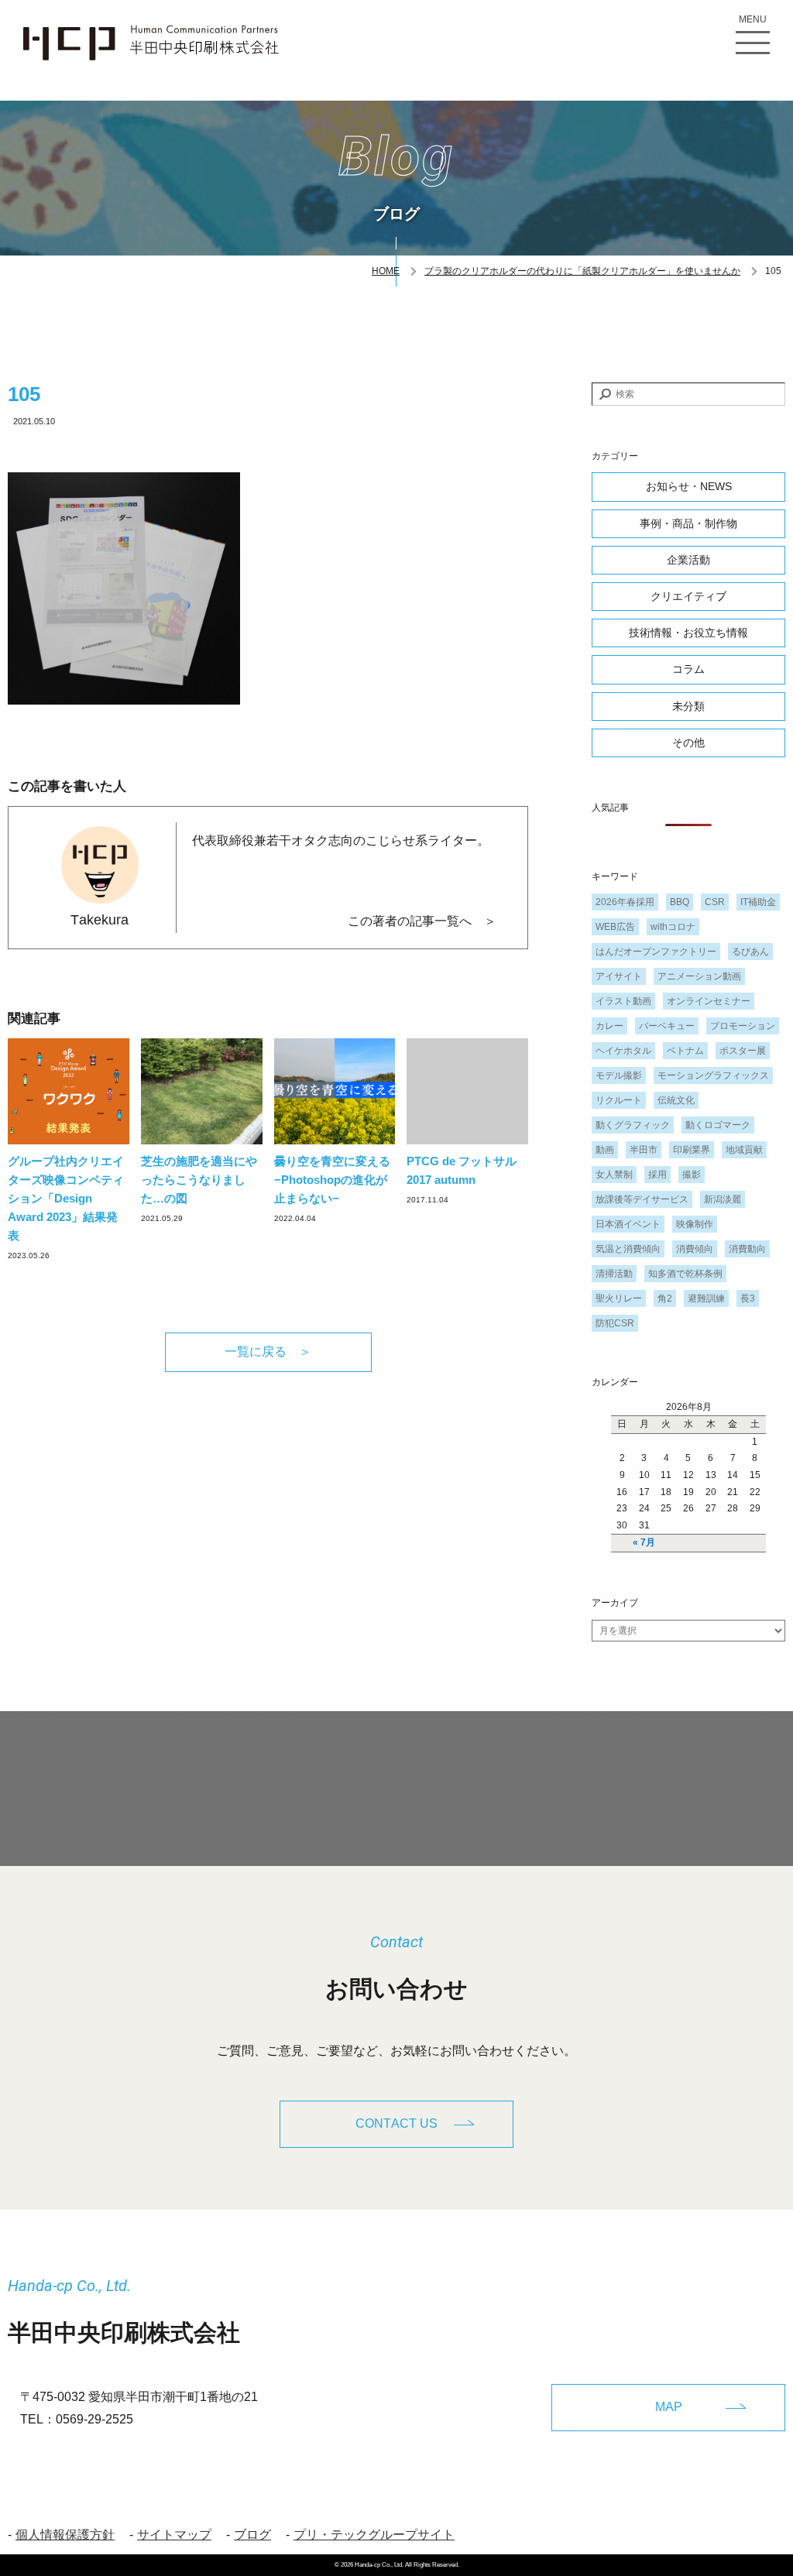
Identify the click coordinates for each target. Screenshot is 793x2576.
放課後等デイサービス (642, 1199)
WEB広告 (615, 927)
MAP (669, 2407)
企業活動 (688, 560)
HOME (386, 271)
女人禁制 (614, 1175)
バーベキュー (667, 1026)
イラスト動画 (623, 1001)
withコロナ (673, 927)
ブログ (252, 2535)
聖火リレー (619, 1298)
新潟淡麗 (723, 1199)
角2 (665, 1298)
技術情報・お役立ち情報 (688, 633)
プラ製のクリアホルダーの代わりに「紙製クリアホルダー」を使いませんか (582, 271)
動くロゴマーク (718, 1125)
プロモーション (743, 1026)
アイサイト (619, 976)
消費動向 (747, 1249)
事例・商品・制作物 (688, 523)
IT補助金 (758, 902)
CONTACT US (396, 2123)
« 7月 (644, 1542)
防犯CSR (615, 1323)
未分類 (688, 706)
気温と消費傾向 (628, 1249)
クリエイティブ (688, 596)
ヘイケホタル (623, 1051)
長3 (748, 1298)
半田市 (644, 1150)
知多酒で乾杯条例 (685, 1274)
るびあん (750, 952)
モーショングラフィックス (713, 1075)
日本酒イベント (628, 1224)
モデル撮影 (619, 1075)
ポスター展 (743, 1051)
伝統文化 (676, 1100)
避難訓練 (706, 1298)
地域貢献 (744, 1150)
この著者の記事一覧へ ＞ (422, 921)
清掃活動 (614, 1274)
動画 (605, 1150)
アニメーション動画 (699, 976)
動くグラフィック (633, 1125)
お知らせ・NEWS (689, 486)
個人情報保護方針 (65, 2535)
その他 (688, 743)
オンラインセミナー (709, 1001)
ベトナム (685, 1051)
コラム (688, 669)
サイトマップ (174, 2535)
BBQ (680, 902)
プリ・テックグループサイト (374, 2535)
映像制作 (695, 1224)
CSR (715, 902)
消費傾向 (695, 1249)
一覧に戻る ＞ (268, 1351)
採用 (657, 1175)
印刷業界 (692, 1150)
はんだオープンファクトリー (656, 952)
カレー (609, 1026)
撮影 (692, 1175)
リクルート (619, 1100)
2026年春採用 (625, 902)
